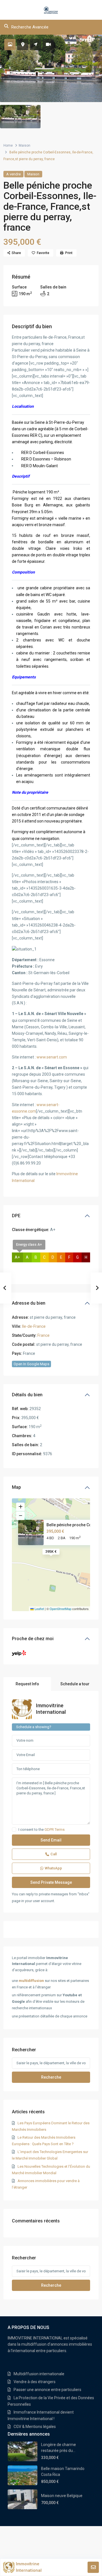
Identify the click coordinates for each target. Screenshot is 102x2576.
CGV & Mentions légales (35, 2427)
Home (8, 145)
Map (16, 1487)
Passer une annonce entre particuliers (47, 2390)
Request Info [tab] (27, 1684)
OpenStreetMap (60, 1609)
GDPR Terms (55, 1830)
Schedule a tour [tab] (75, 1684)
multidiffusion (31, 1981)
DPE (16, 1216)
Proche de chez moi (33, 1639)
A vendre (13, 174)
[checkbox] (14, 1830)
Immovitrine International (29, 2567)
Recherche (51, 2077)
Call (54, 1854)
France (43, 1335)
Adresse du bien (29, 1303)
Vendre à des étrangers (35, 2382)
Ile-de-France (34, 1326)
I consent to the (42, 1830)
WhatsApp (53, 1868)
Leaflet (39, 1609)
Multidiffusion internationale (39, 2374)
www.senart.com (52, 1057)
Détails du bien (27, 1395)
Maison (25, 145)
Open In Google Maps (31, 1364)
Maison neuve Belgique (62, 2496)
